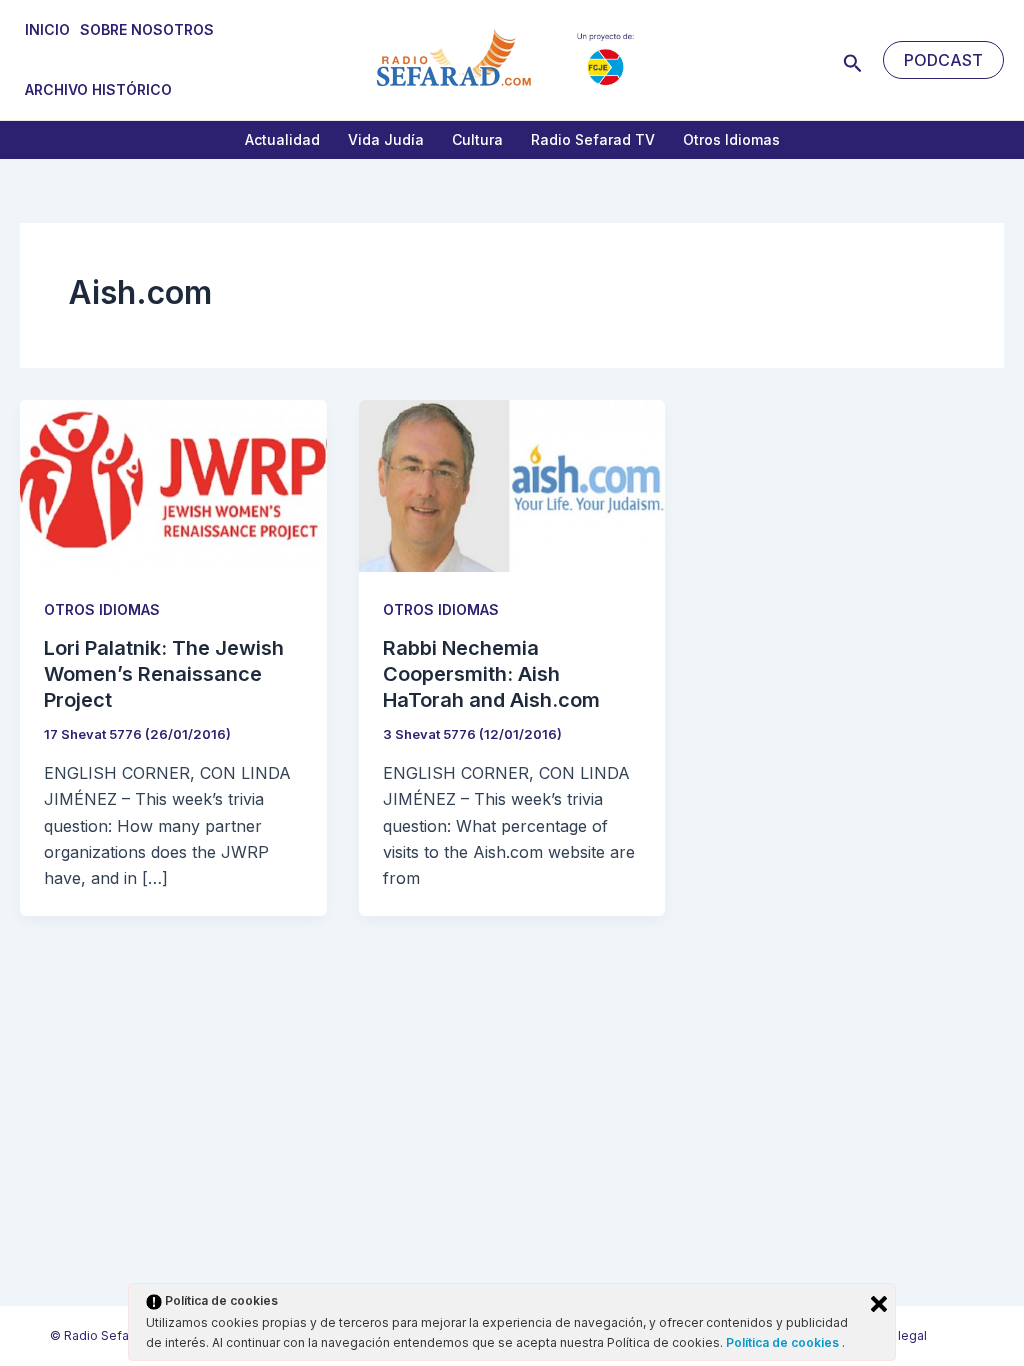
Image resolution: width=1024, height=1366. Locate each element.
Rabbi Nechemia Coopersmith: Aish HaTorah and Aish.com (491, 674)
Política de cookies (784, 1342)
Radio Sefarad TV (593, 139)
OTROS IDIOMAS (102, 609)
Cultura (477, 139)
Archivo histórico (98, 89)
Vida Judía (386, 139)
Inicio (47, 29)
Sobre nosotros (147, 29)
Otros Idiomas (731, 139)
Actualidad (282, 139)
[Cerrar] (879, 1304)
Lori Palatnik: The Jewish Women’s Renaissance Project (164, 674)
